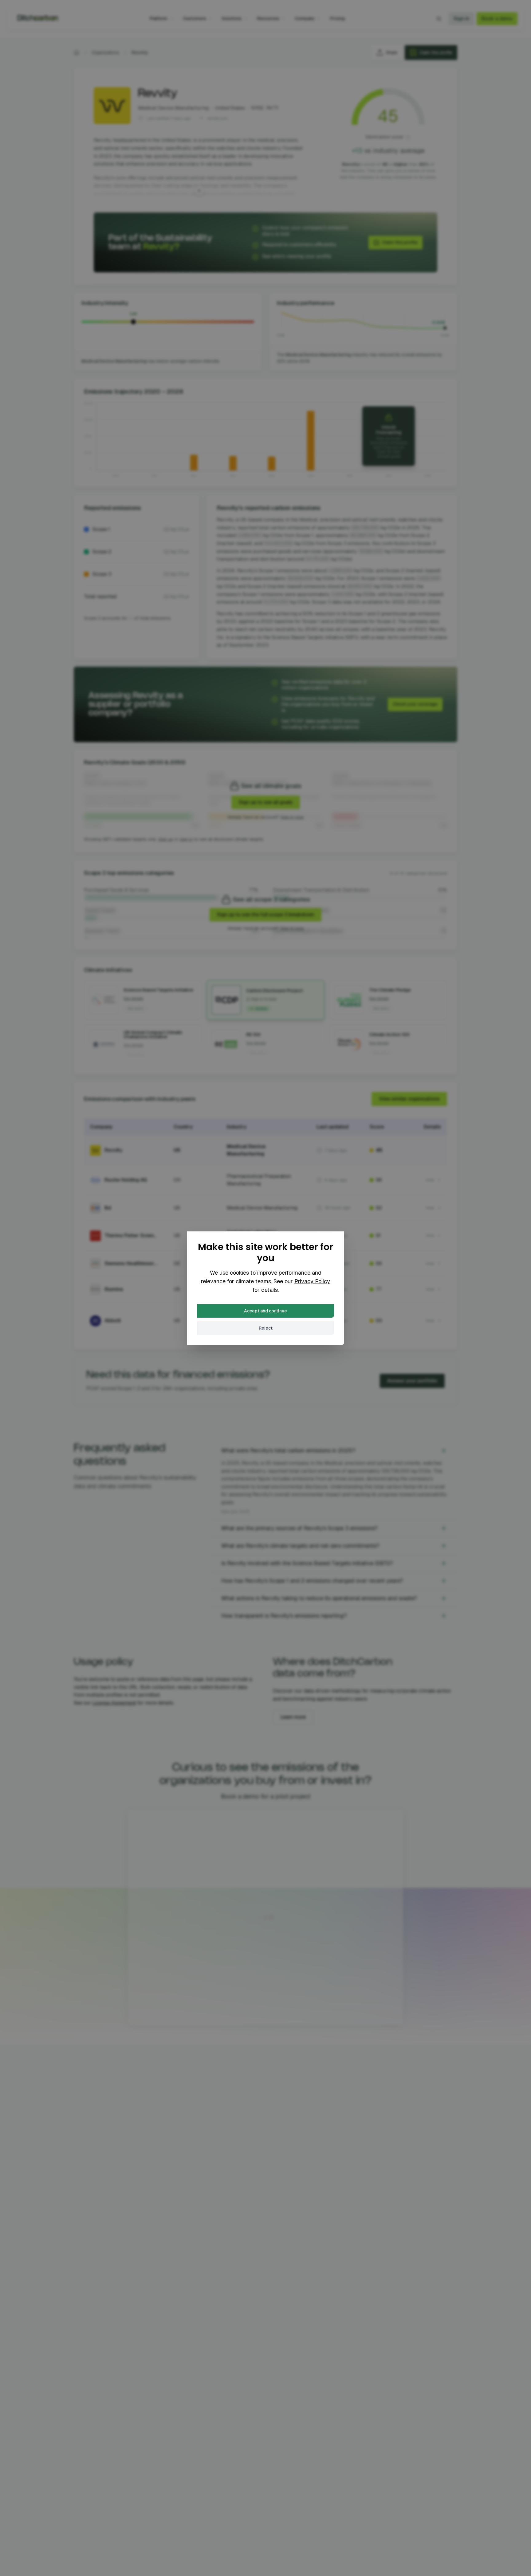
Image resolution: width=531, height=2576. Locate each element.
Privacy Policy (312, 1281)
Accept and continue (265, 1311)
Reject (266, 1328)
